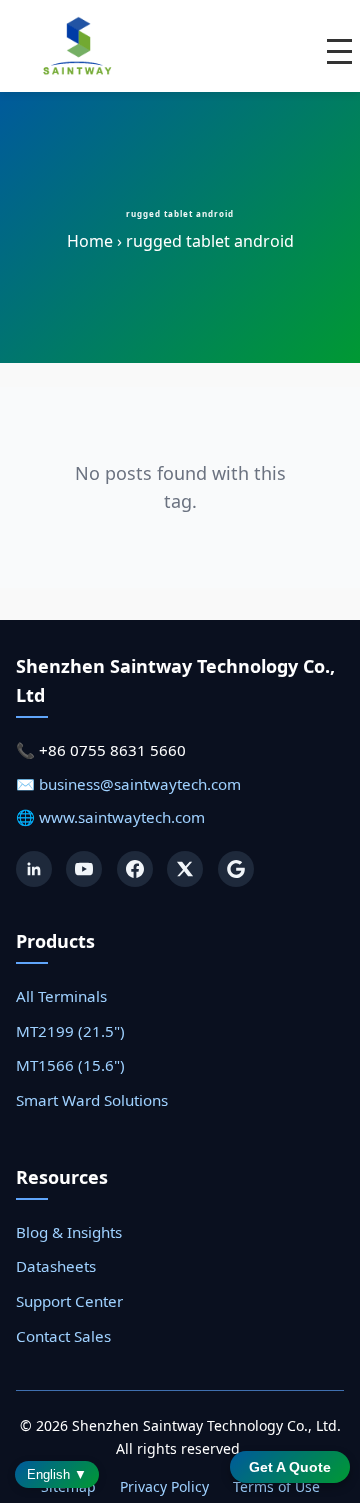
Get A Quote (290, 1467)
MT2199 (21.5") (70, 1031)
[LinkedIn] (34, 869)
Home (90, 241)
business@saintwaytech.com (140, 784)
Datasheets (56, 1266)
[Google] (236, 869)
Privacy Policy (164, 1486)
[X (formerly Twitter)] (185, 869)
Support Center (69, 1301)
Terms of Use (276, 1486)
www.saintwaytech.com (122, 817)
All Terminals (61, 996)
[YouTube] (84, 869)
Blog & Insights (69, 1232)
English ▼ (57, 1474)
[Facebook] (135, 869)
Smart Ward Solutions (92, 1100)
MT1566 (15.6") (70, 1065)
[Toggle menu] (339, 51)
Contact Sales (63, 1336)
